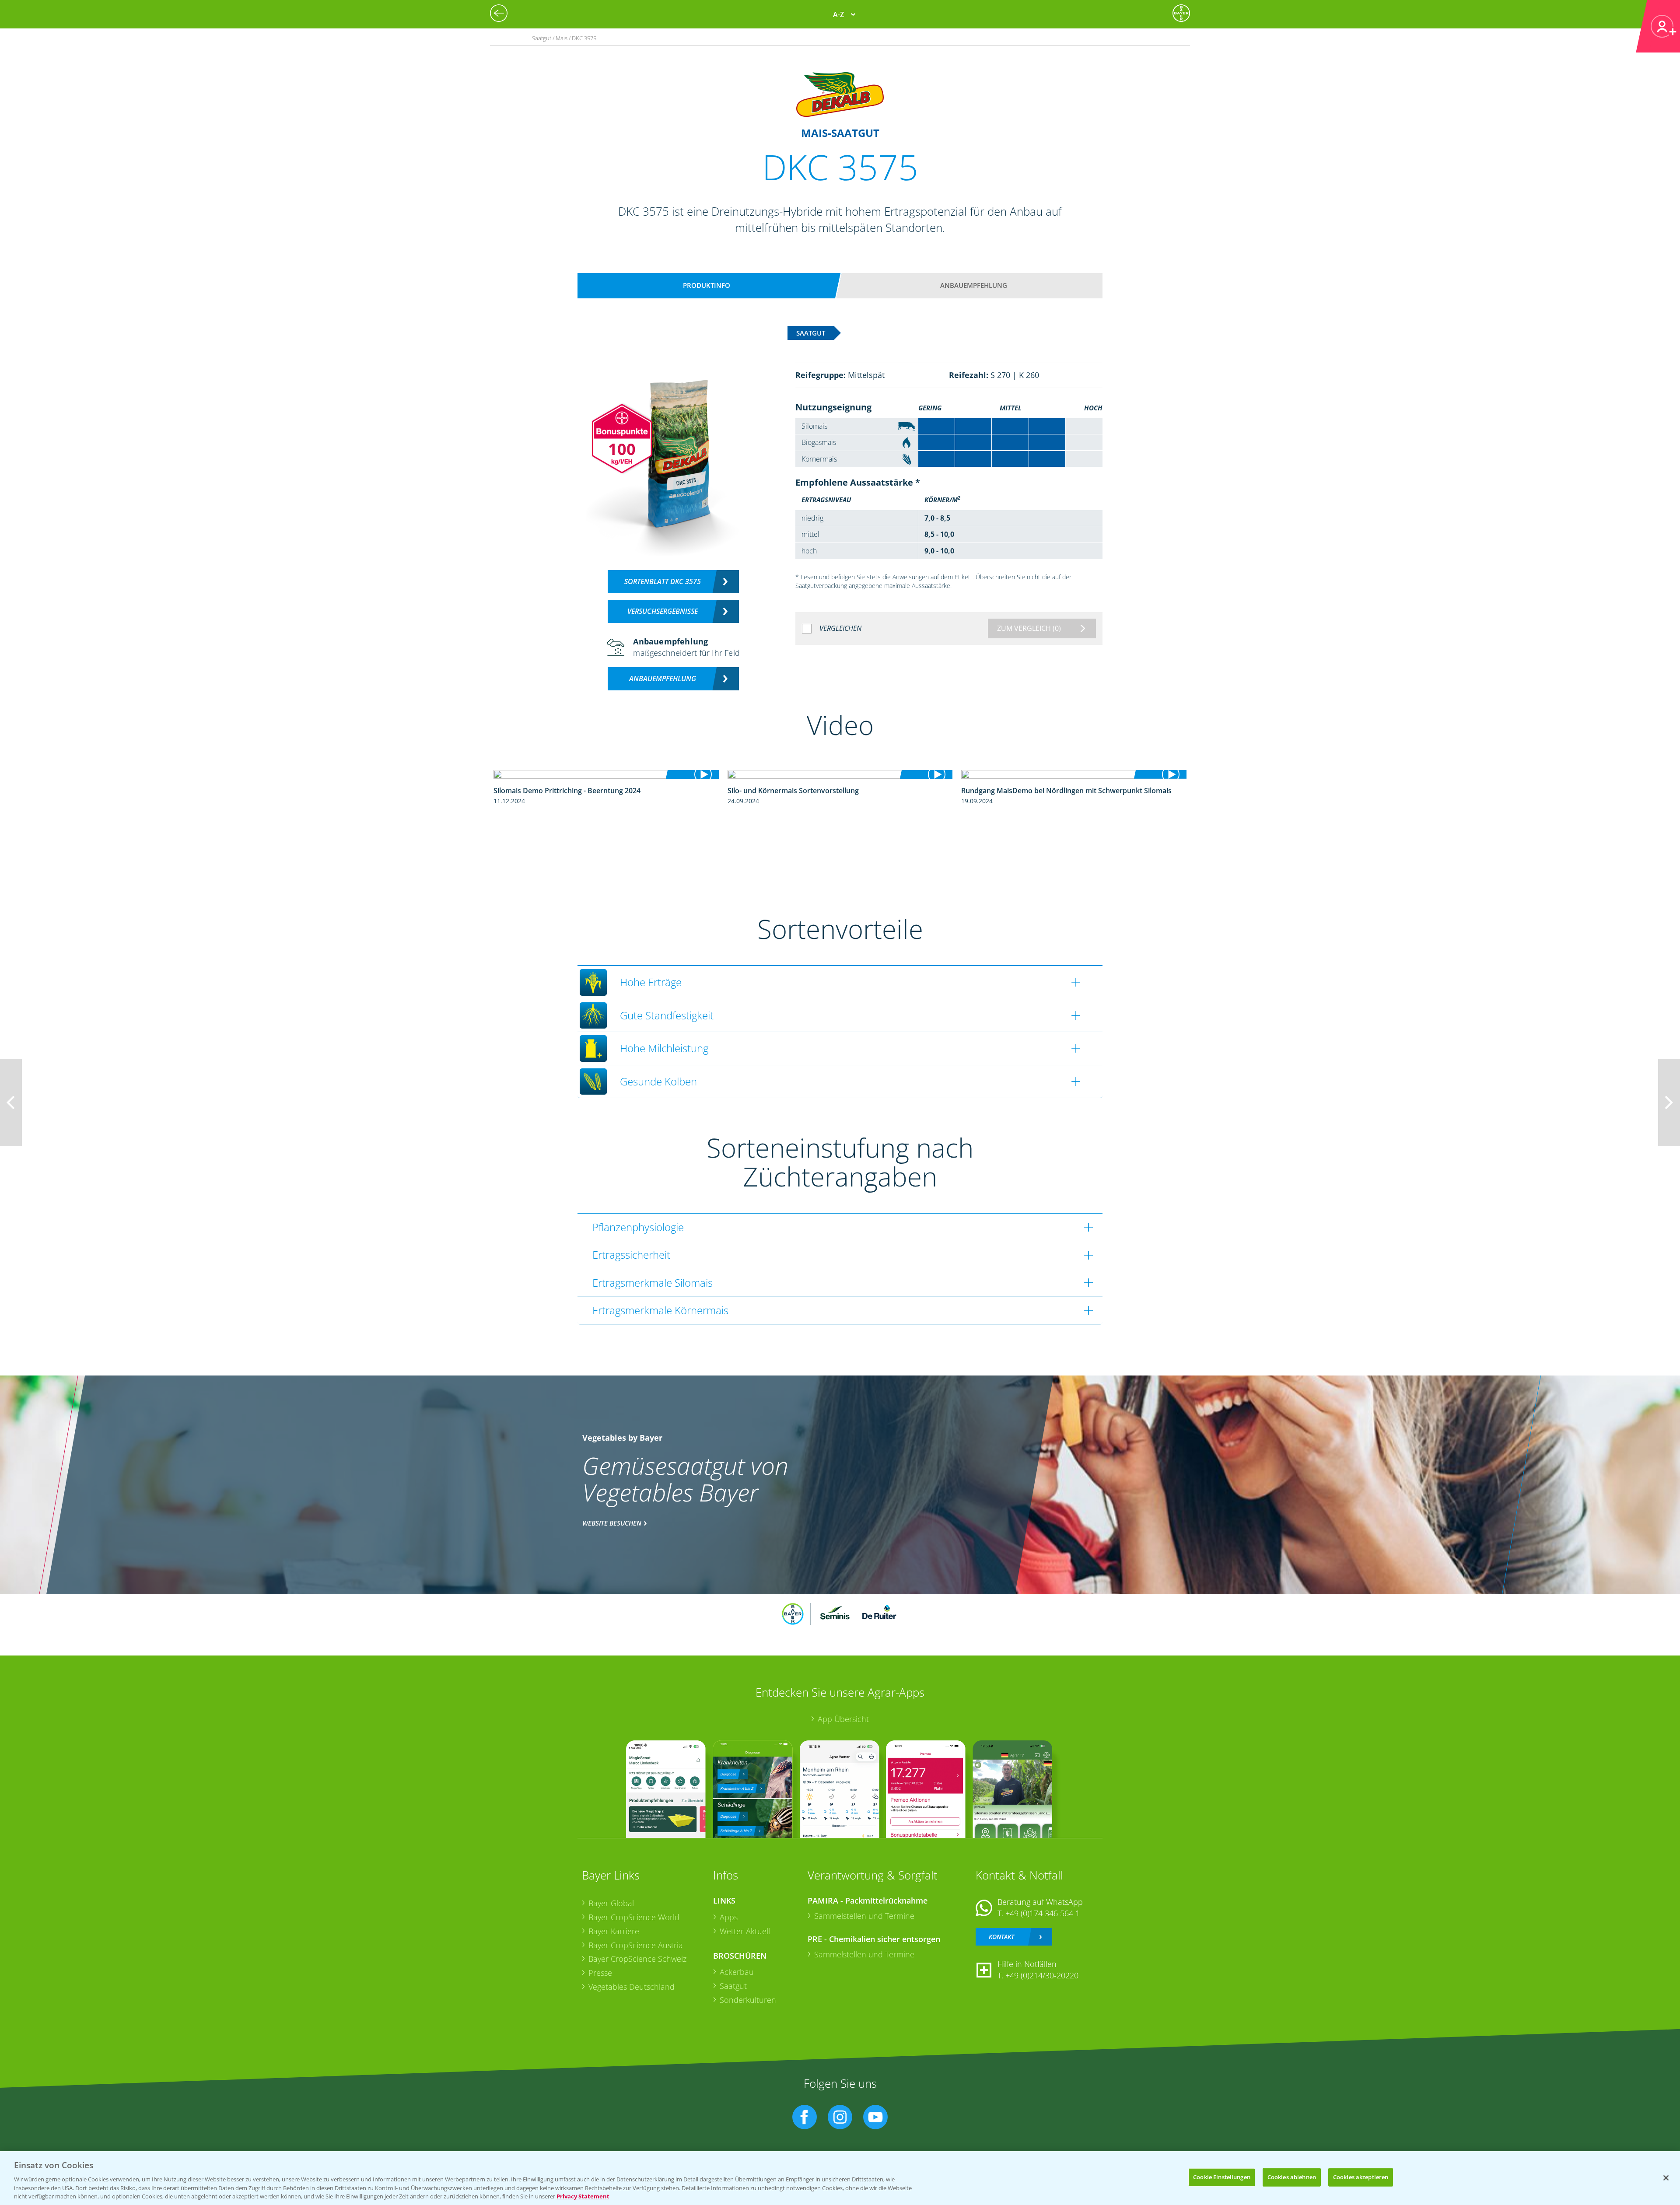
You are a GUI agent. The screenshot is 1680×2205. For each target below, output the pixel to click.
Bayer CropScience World (634, 1917)
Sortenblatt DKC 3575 (663, 581)
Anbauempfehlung (974, 285)
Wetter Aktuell (745, 1931)
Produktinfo (707, 285)
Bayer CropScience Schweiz (637, 1959)
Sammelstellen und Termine (864, 1916)
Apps (729, 1917)
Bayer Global (611, 1903)
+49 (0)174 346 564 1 (1043, 1913)
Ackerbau (737, 1972)
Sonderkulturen (748, 2000)
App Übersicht (843, 1719)
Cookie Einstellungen (1222, 2177)
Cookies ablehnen (1292, 2177)
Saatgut (733, 1986)
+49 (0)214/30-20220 (1042, 1975)
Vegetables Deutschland (632, 1987)
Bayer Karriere (614, 1931)
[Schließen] (1666, 2178)
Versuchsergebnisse (663, 611)
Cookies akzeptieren (1361, 2177)
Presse (600, 1973)
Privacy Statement (583, 2196)
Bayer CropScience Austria (636, 1945)
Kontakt (1001, 1937)
